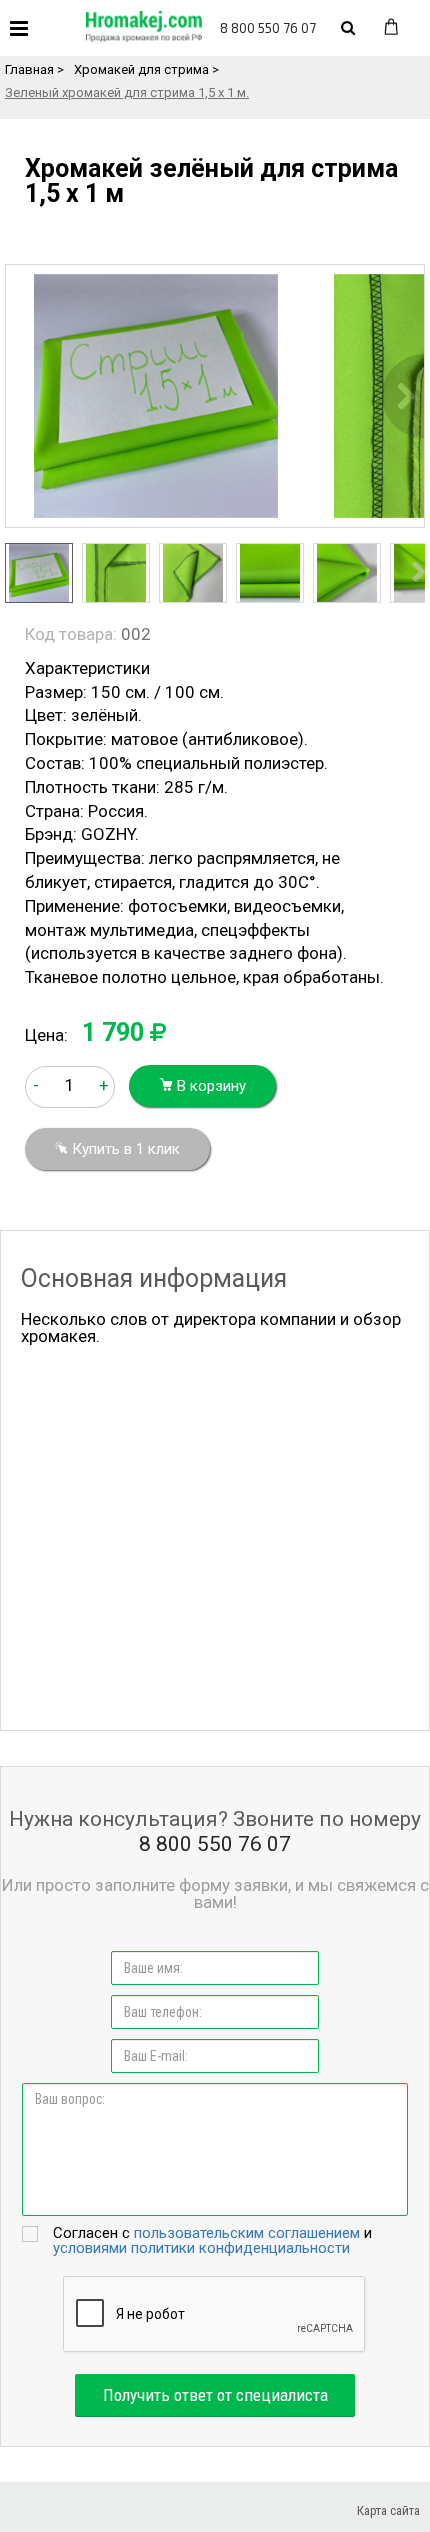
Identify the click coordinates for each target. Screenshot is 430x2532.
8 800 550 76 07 (268, 28)
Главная (29, 69)
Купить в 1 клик (124, 1149)
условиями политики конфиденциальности (201, 2248)
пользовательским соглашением (247, 2233)
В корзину (209, 1086)
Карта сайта (388, 2510)
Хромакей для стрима (141, 69)
